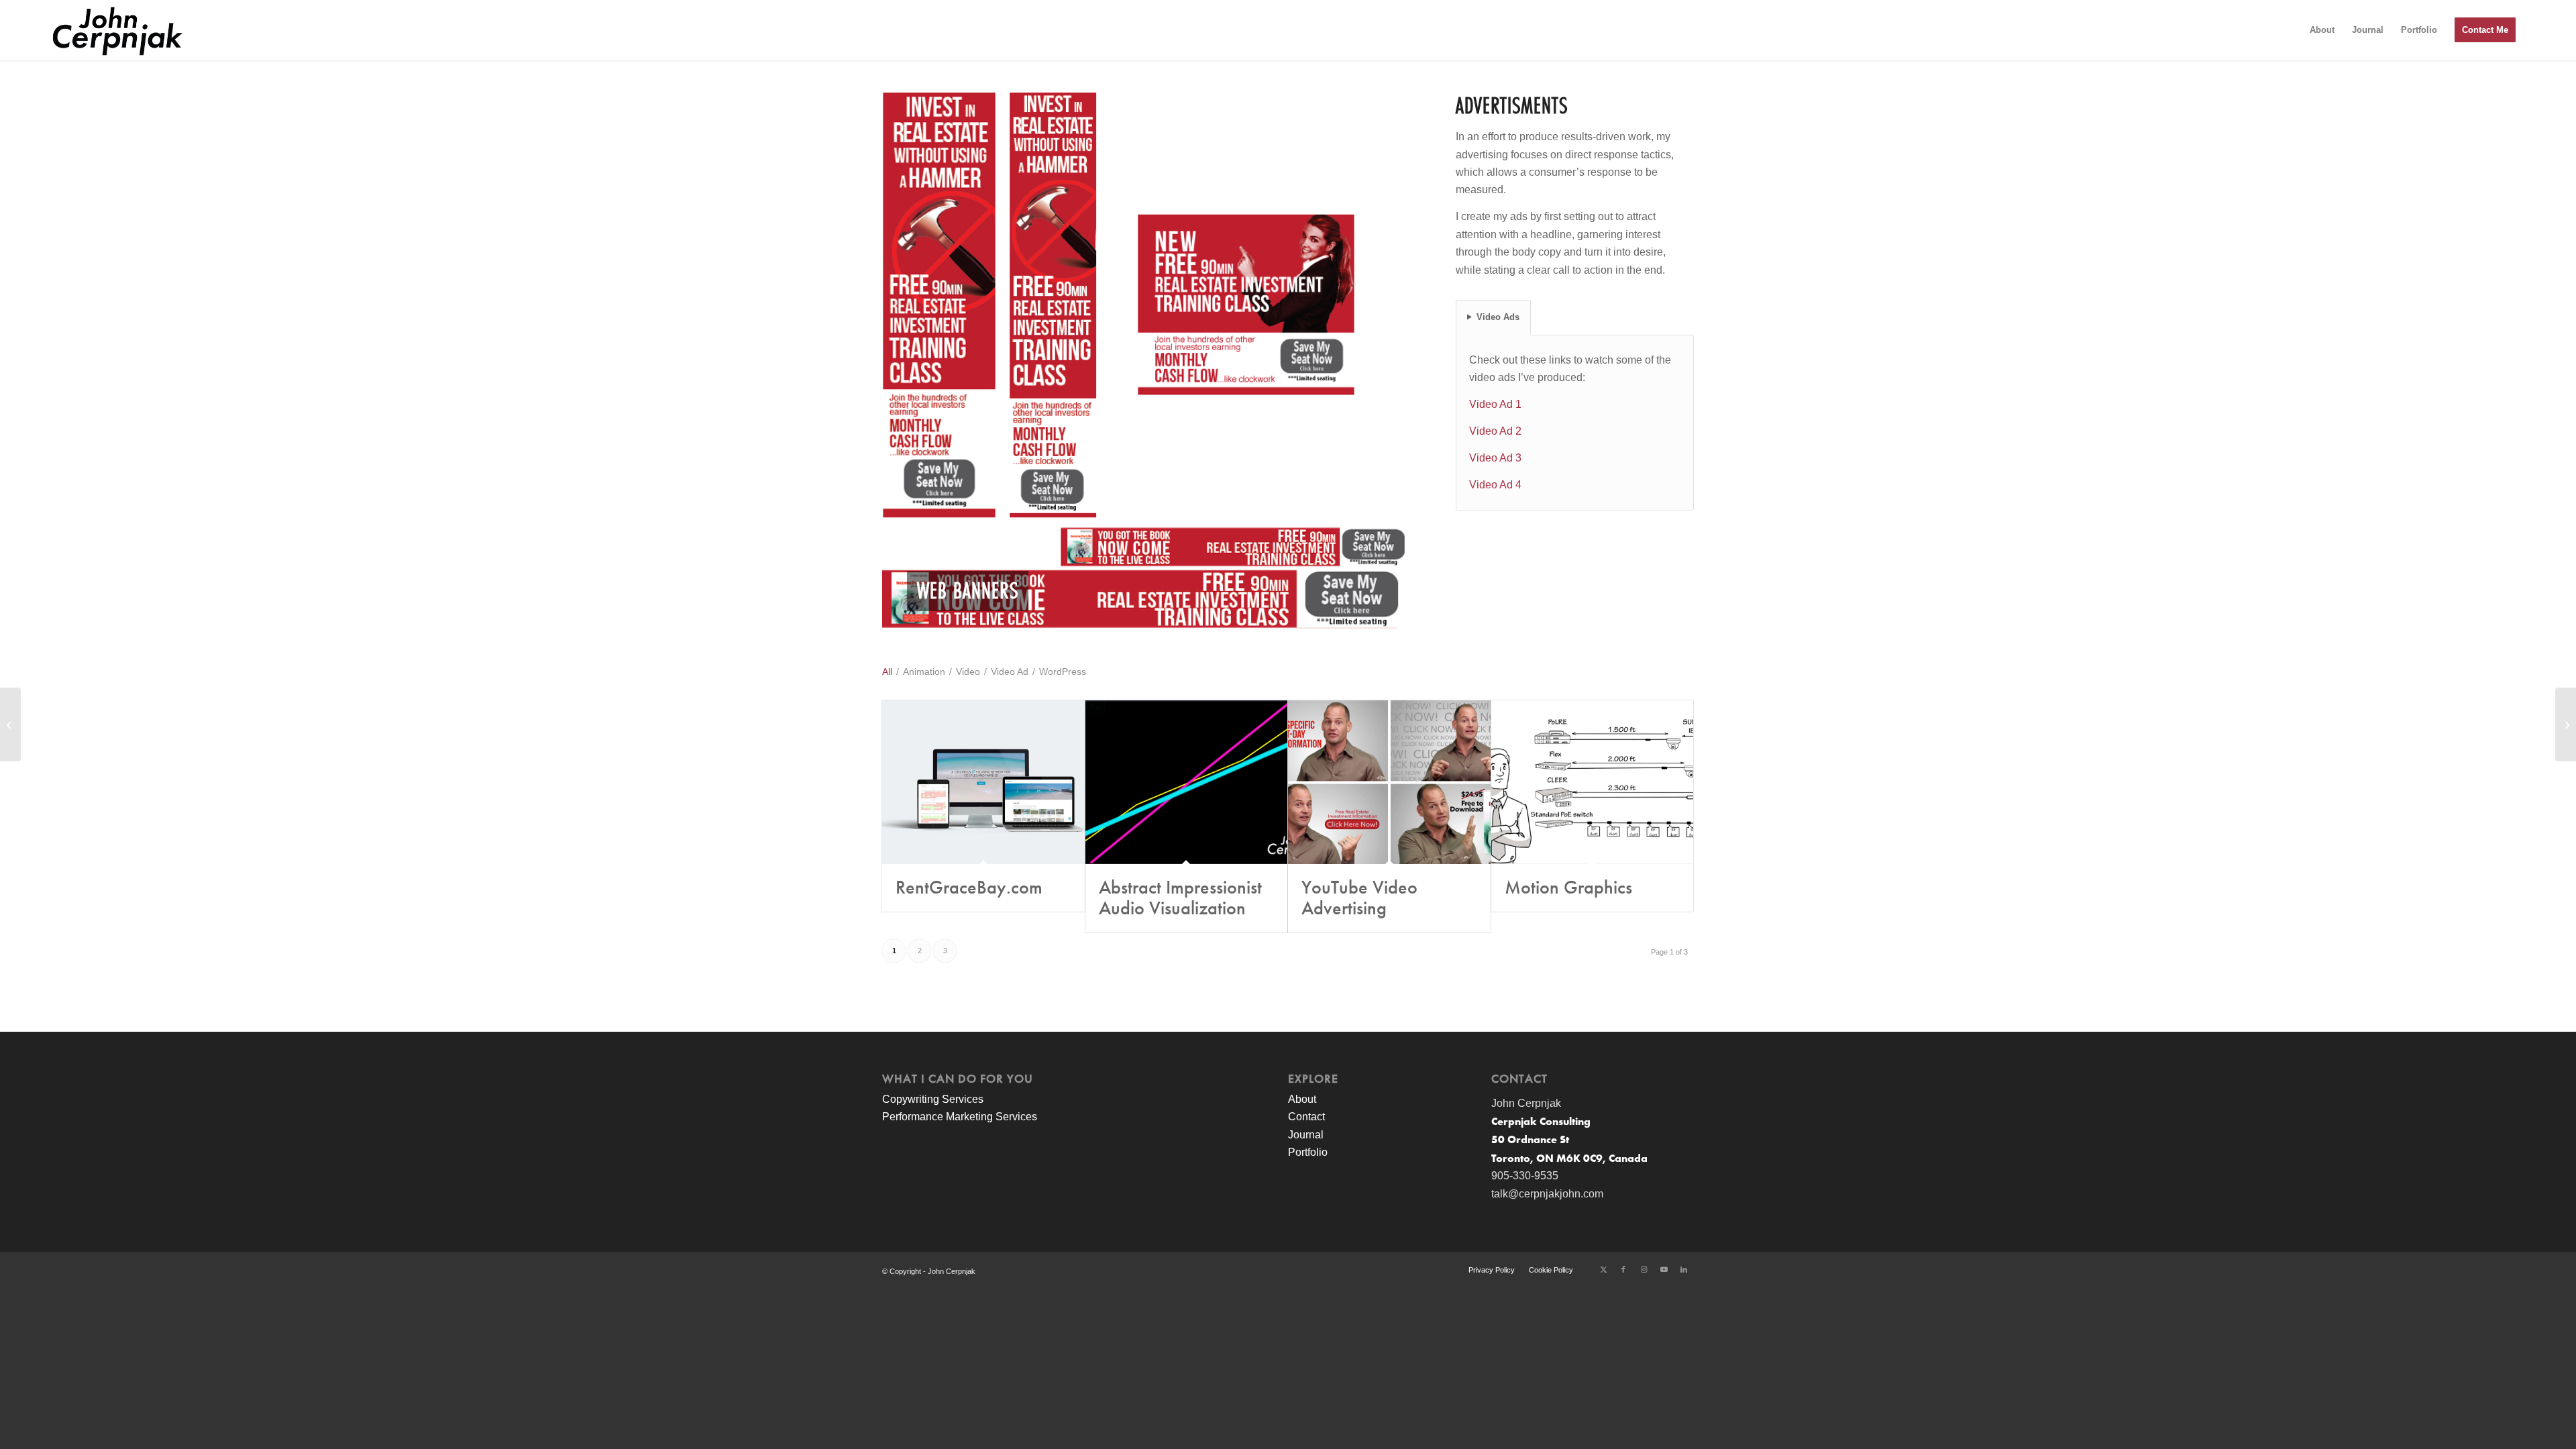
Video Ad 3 (1495, 458)
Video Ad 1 (1495, 404)
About (1302, 1099)
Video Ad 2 (1495, 431)
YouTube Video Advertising (1359, 898)
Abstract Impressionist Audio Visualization (1180, 898)
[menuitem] (2322, 30)
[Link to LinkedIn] (1684, 1269)
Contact (1306, 1117)
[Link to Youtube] (1664, 1269)
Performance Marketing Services (960, 1117)
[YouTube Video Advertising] (1389, 782)
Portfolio (1308, 1152)
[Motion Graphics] (1593, 782)
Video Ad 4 (1495, 485)
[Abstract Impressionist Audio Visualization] (1187, 782)
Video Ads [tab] (1498, 317)
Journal (1306, 1135)
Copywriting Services (933, 1099)
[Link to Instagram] (1644, 1269)
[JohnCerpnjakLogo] (117, 30)
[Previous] (912, 361)
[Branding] (10, 724)
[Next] (1377, 361)
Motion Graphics (1568, 888)
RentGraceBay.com (969, 888)
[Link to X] (1603, 1269)
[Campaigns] (2566, 724)
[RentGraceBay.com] (983, 782)
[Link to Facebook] (1623, 1269)
